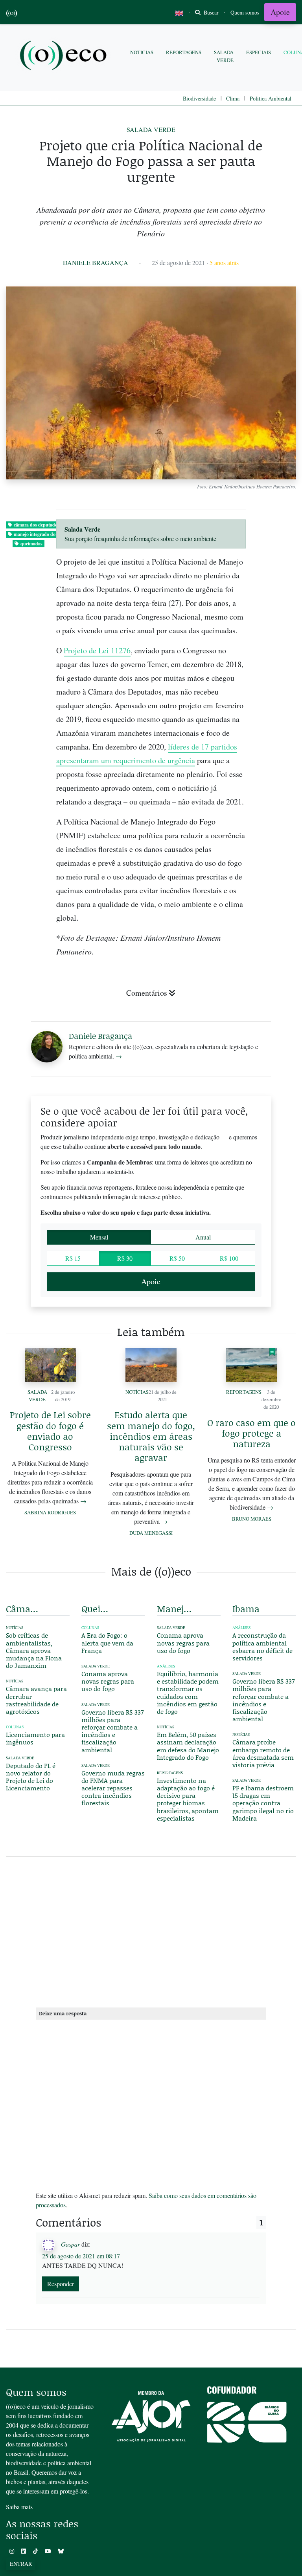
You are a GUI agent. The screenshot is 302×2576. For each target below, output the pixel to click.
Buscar (210, 12)
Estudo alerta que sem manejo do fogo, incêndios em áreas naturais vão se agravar (151, 1436)
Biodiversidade (199, 98)
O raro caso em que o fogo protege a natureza (251, 1433)
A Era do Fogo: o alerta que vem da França (107, 1643)
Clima (233, 98)
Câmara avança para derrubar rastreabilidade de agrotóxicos (36, 1700)
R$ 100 (229, 1258)
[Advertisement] (151, 1931)
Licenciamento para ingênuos (35, 1738)
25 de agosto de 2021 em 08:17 (81, 2256)
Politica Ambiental (271, 98)
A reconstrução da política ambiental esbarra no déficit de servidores (262, 1646)
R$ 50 (177, 1258)
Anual (203, 1237)
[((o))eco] (65, 56)
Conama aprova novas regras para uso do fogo (108, 1681)
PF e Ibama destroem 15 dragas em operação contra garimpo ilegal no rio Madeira (263, 1803)
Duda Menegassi (151, 1533)
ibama (246, 1609)
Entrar (21, 2564)
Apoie (280, 12)
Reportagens (184, 52)
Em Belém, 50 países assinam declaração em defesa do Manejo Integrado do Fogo (188, 1746)
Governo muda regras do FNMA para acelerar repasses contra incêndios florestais (113, 1788)
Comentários (147, 993)
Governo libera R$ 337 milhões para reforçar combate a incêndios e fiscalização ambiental (112, 1731)
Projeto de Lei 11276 (97, 650)
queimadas (31, 544)
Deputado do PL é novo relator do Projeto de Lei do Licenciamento (31, 1777)
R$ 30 (125, 1258)
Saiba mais (19, 2507)
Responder (61, 2284)
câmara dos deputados (37, 525)
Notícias (142, 52)
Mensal (99, 1237)
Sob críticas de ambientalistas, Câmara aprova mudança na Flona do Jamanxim (34, 1650)
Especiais (259, 52)
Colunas (15, 1727)
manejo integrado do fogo (40, 534)
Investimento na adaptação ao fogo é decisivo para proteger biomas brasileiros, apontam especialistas (188, 1799)
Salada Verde (224, 56)
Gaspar (70, 2244)
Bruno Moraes (252, 1519)
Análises (166, 1666)
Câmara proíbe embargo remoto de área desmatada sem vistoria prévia (263, 1753)
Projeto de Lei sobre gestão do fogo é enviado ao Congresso (50, 1431)
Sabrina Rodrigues (50, 1512)
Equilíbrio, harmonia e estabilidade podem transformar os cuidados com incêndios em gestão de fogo (188, 1692)
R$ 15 (73, 1258)
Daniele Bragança (96, 262)
